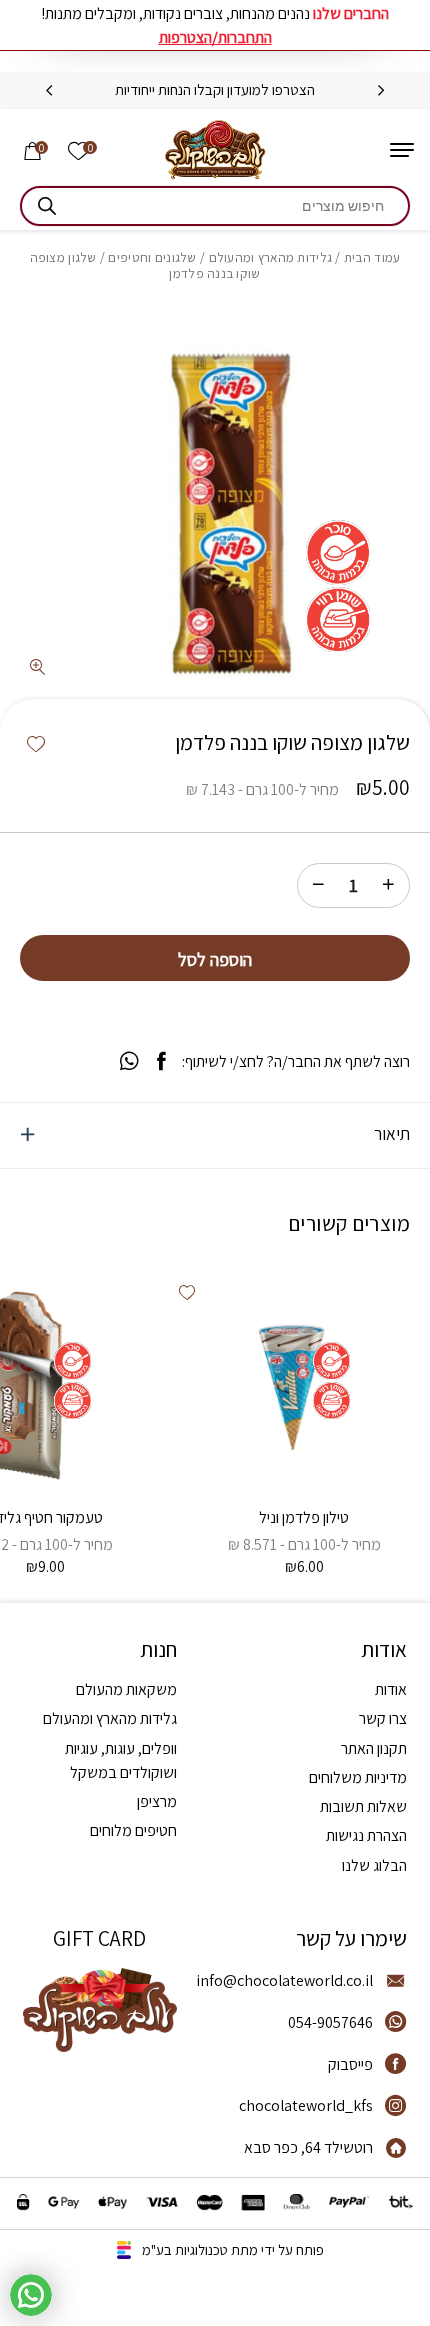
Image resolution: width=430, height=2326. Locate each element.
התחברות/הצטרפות (215, 37)
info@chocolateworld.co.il (284, 1980)
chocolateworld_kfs (306, 2105)
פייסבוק (350, 2064)
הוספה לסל (215, 959)
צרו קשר (383, 1718)
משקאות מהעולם (126, 1689)
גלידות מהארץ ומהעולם (271, 257)
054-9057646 (330, 2022)
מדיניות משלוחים (358, 1777)
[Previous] (381, 91)
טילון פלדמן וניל (304, 1517)
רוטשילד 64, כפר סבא (308, 2147)
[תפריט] (402, 150)
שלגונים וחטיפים (152, 257)
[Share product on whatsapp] (129, 1062)
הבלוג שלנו (374, 1865)
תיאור (392, 1133)
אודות (391, 1689)
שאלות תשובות (363, 1806)
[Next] (49, 91)
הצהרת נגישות (366, 1835)
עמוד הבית (372, 257)
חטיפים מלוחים (133, 1830)
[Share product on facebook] (161, 1062)
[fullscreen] (38, 668)
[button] (36, 745)
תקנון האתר (374, 1748)
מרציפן (157, 1801)
